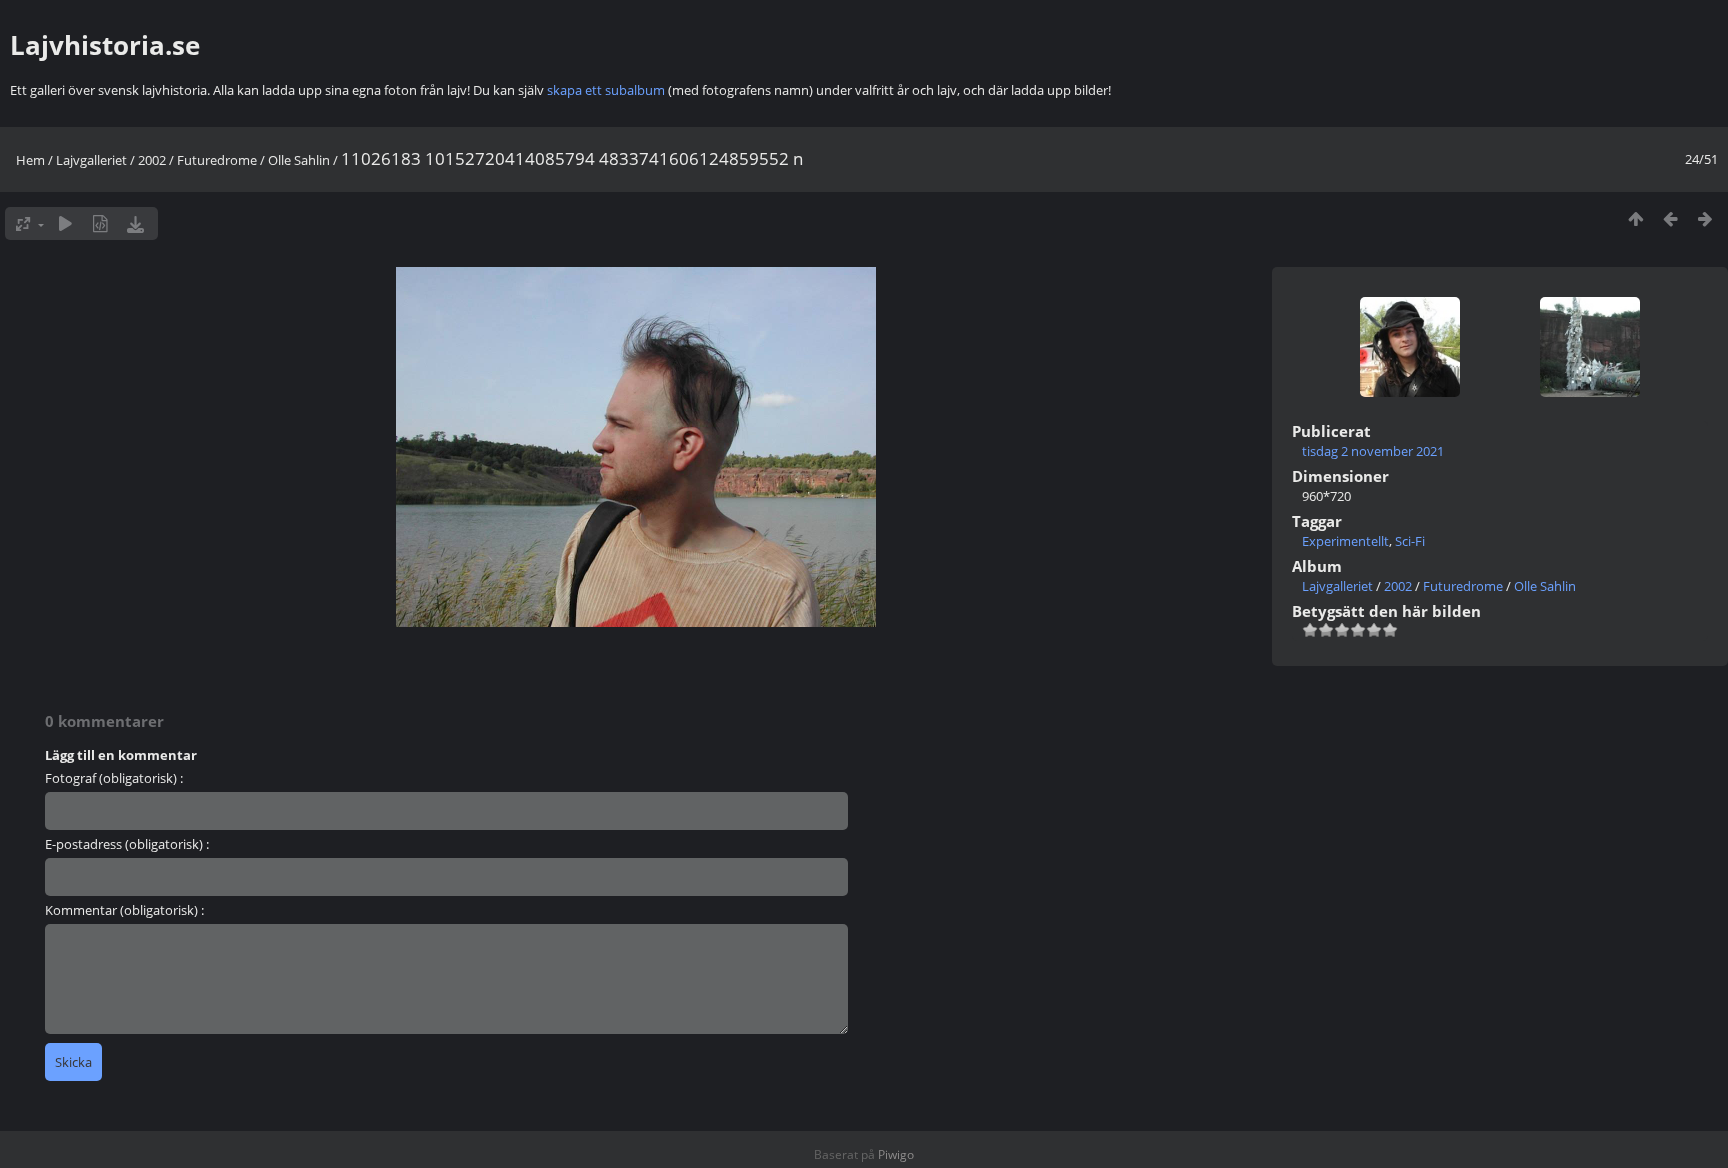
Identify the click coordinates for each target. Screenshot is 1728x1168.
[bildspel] (65, 223)
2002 (152, 160)
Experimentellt (1345, 541)
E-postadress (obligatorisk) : (127, 844)
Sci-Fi (1410, 541)
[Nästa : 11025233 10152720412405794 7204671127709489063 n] (1705, 218)
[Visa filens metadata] (100, 223)
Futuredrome (217, 160)
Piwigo (896, 1154)
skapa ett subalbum (606, 90)
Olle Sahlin (299, 160)
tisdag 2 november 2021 (1373, 451)
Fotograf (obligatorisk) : (114, 778)
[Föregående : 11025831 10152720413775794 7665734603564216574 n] (1670, 218)
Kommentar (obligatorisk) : (124, 910)
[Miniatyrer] (1635, 218)
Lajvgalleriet (91, 160)
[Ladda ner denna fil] (135, 223)
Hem (30, 160)
